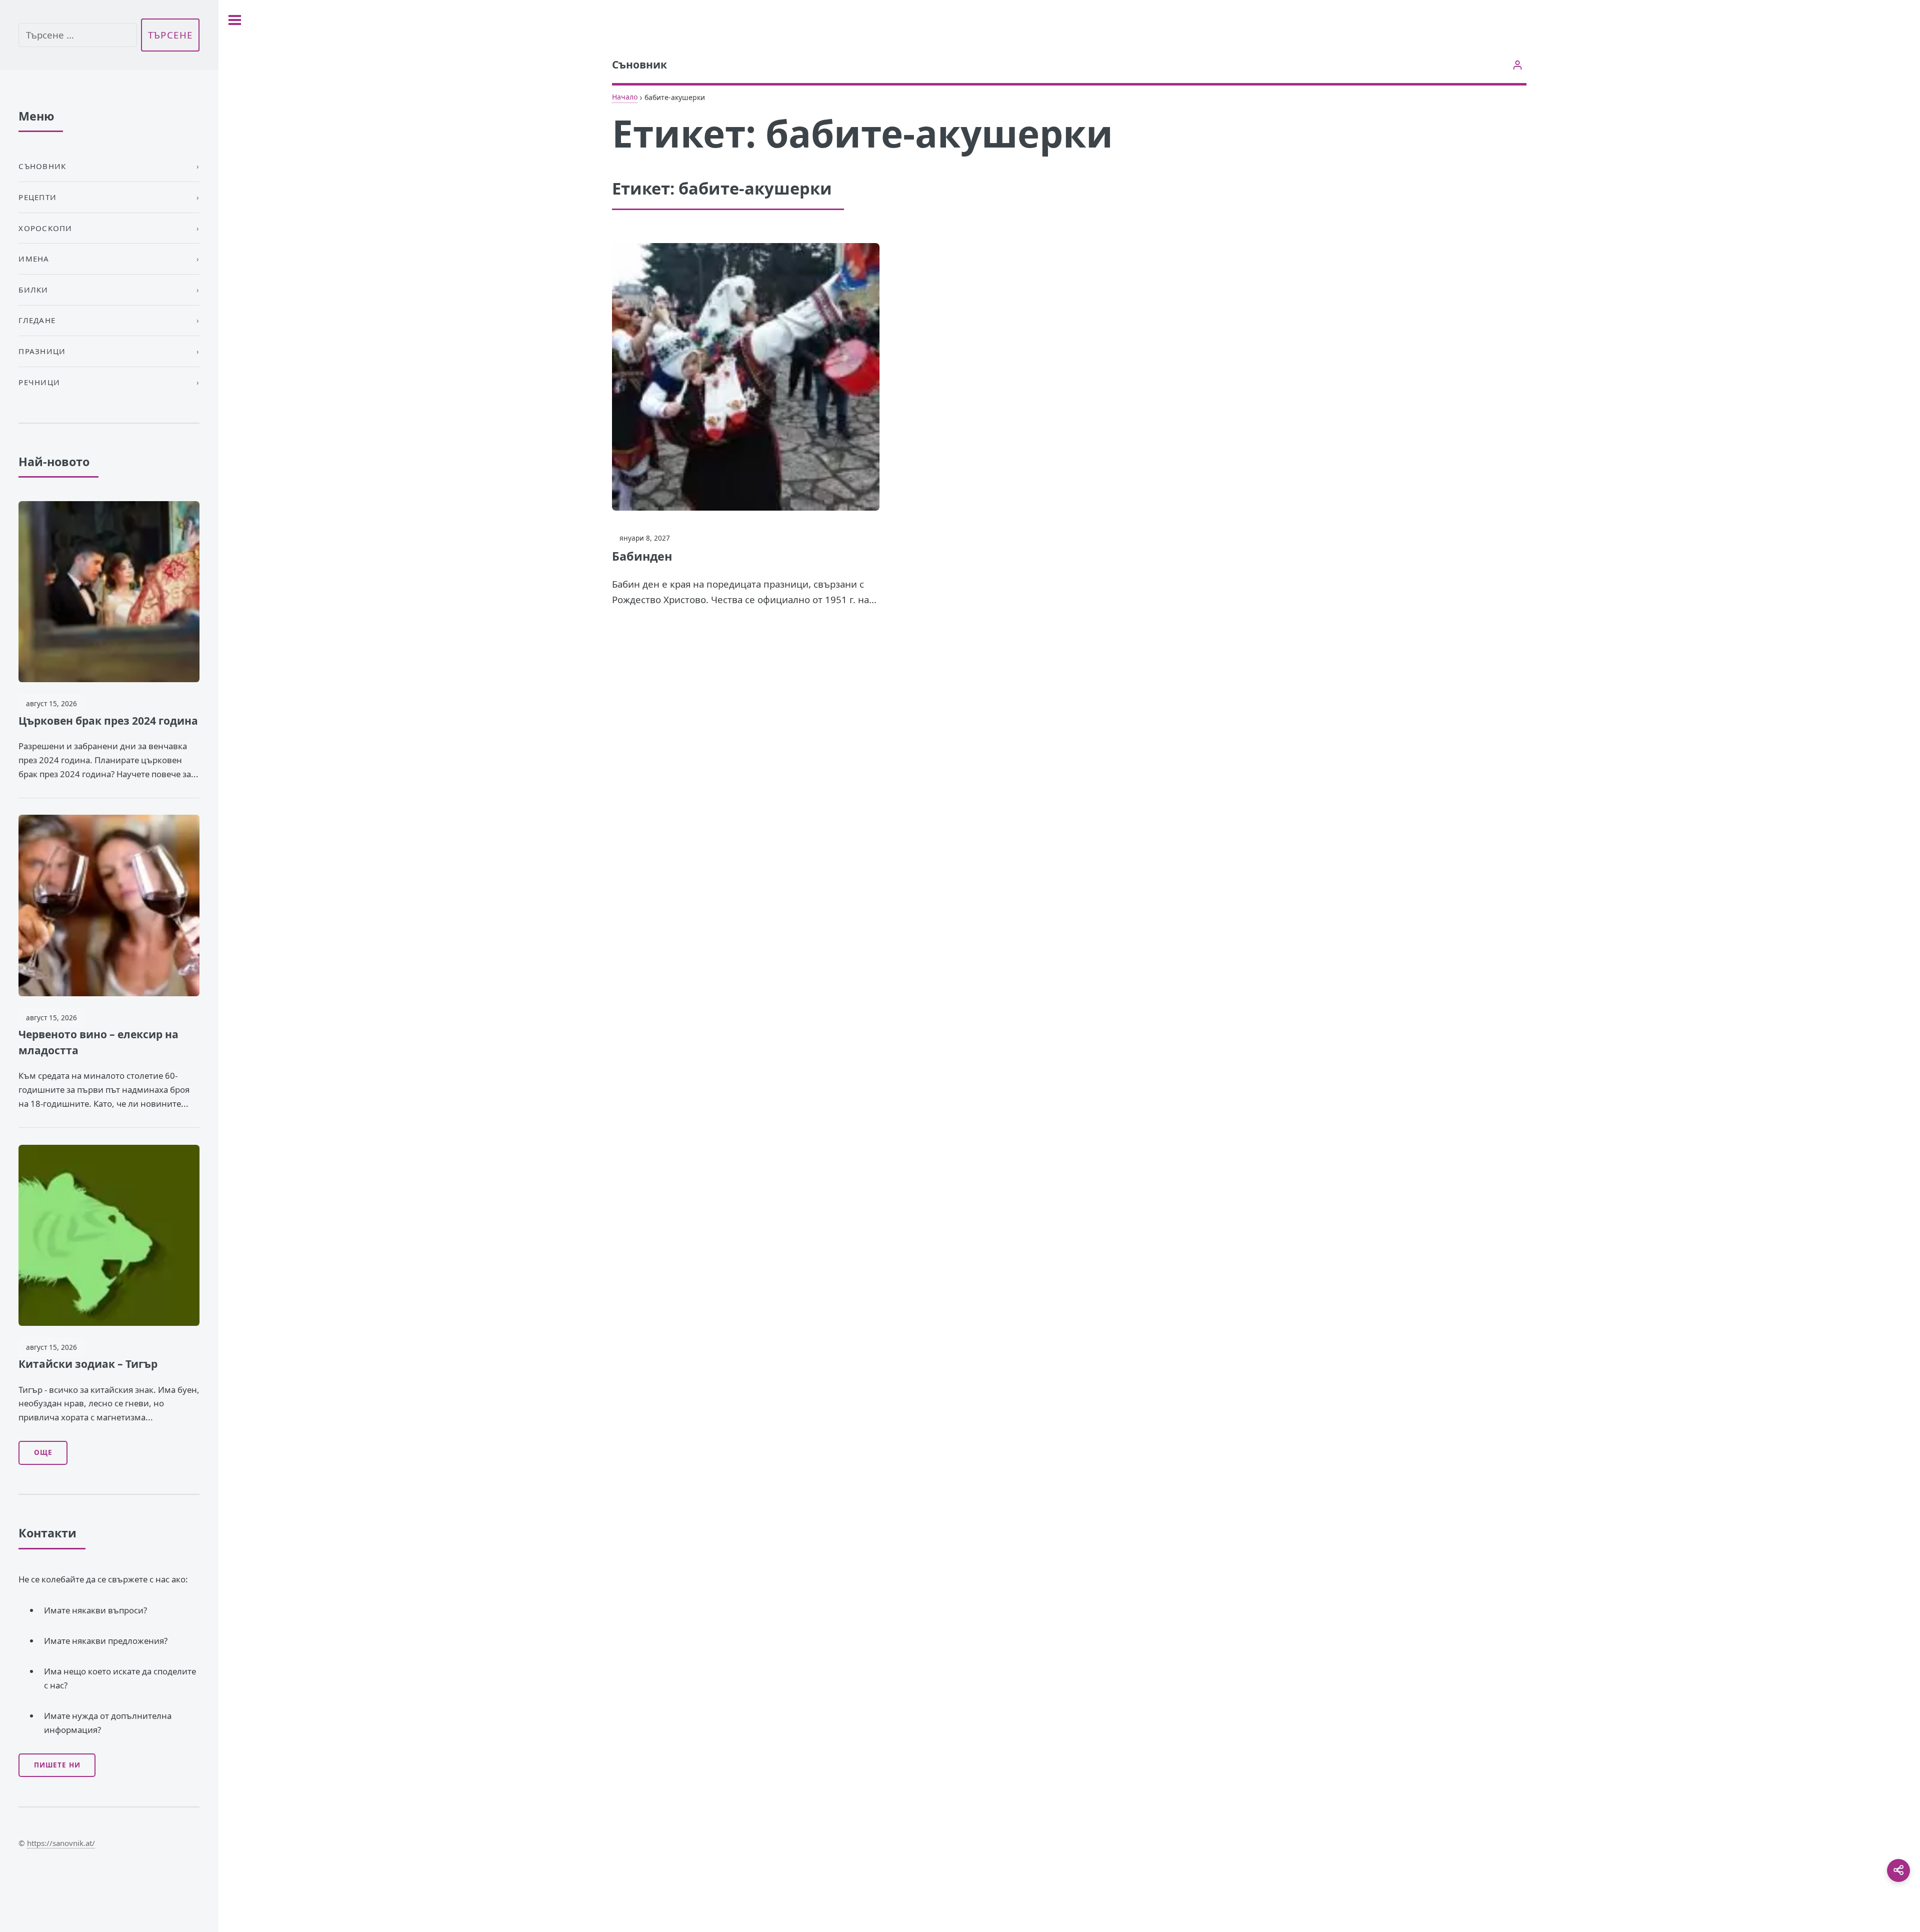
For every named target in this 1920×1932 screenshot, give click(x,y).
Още (43, 1452)
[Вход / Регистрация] (1518, 65)
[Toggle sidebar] (235, 20)
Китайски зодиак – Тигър (88, 1364)
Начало (625, 97)
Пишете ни (57, 1765)
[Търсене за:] (77, 35)
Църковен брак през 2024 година (108, 721)
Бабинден (642, 556)
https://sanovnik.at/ (61, 1843)
